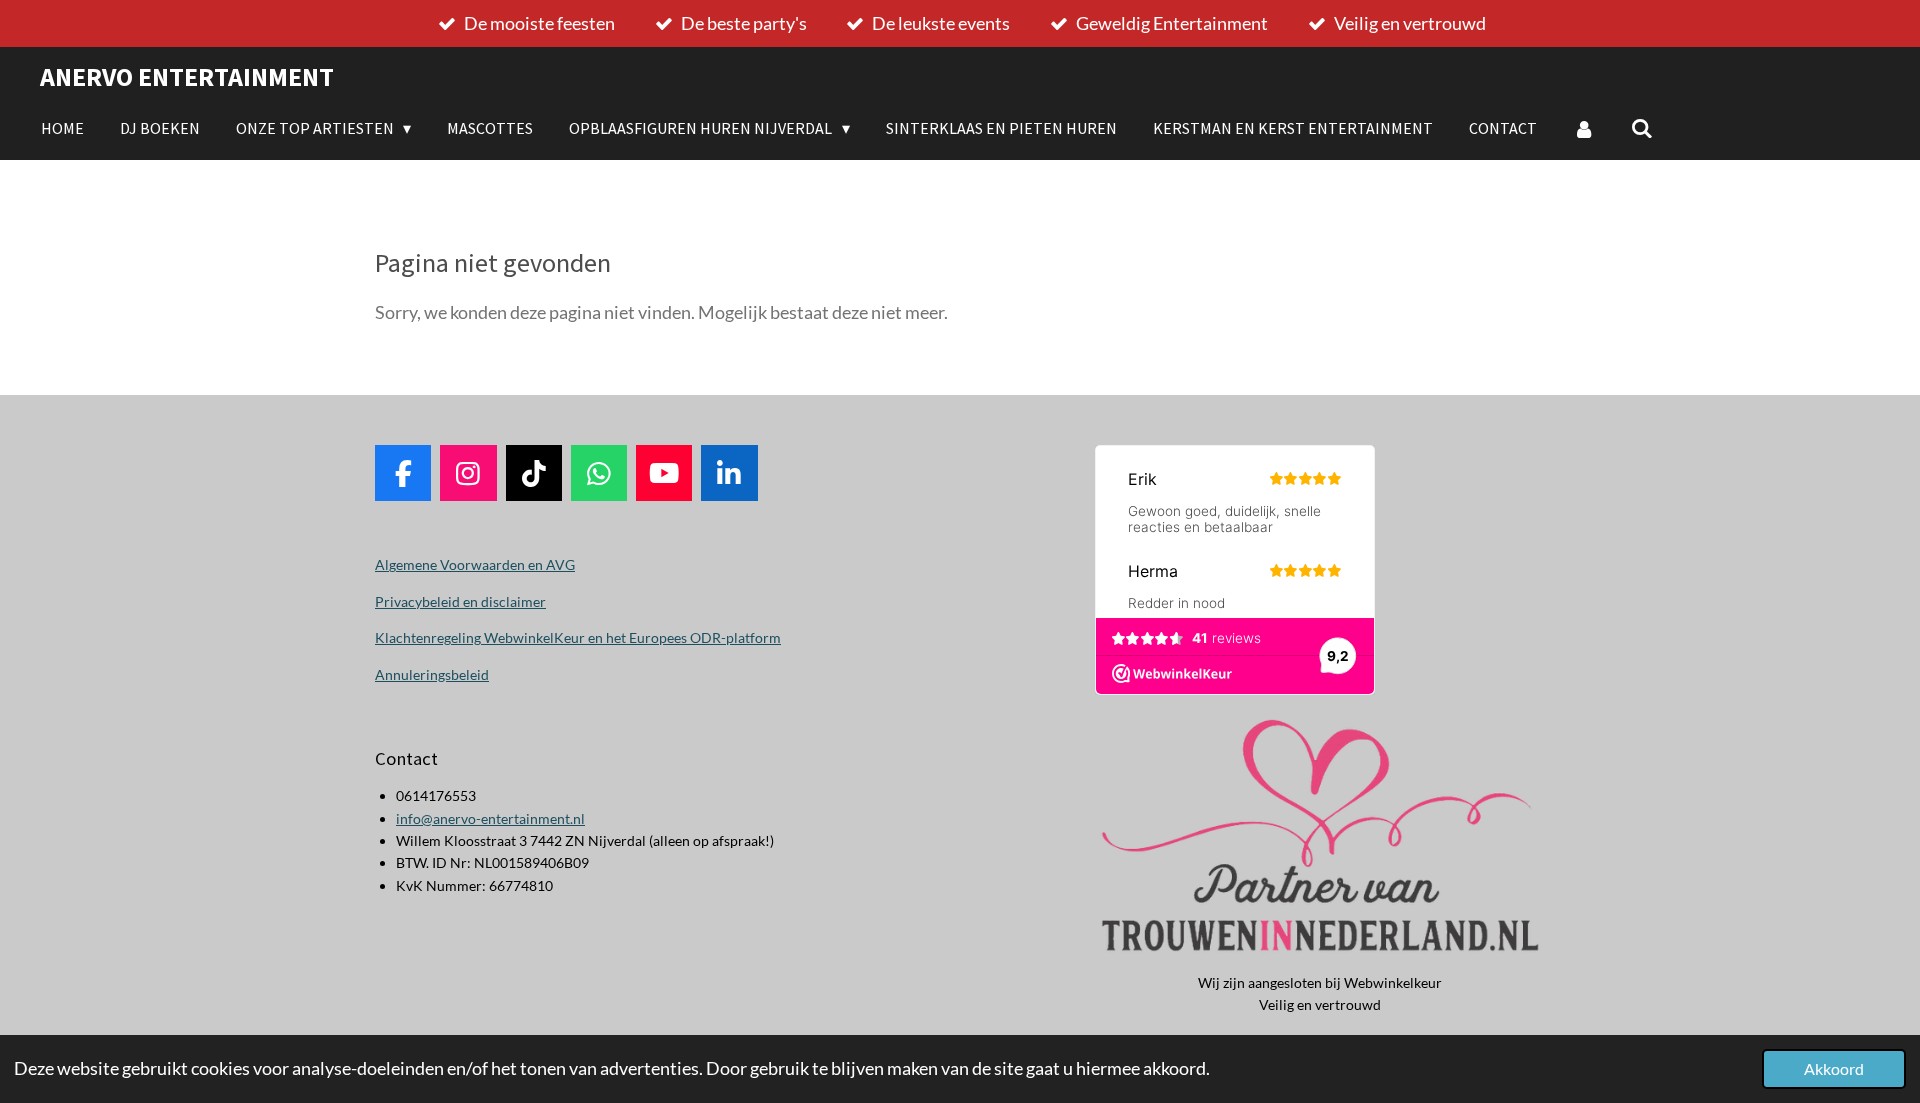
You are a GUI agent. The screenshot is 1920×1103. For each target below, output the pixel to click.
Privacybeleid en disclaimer (460, 601)
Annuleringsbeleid (432, 674)
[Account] (1584, 128)
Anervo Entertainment (187, 76)
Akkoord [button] (1834, 1068)
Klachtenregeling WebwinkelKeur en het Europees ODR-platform (578, 637)
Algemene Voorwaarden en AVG (475, 564)
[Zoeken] (1642, 128)
